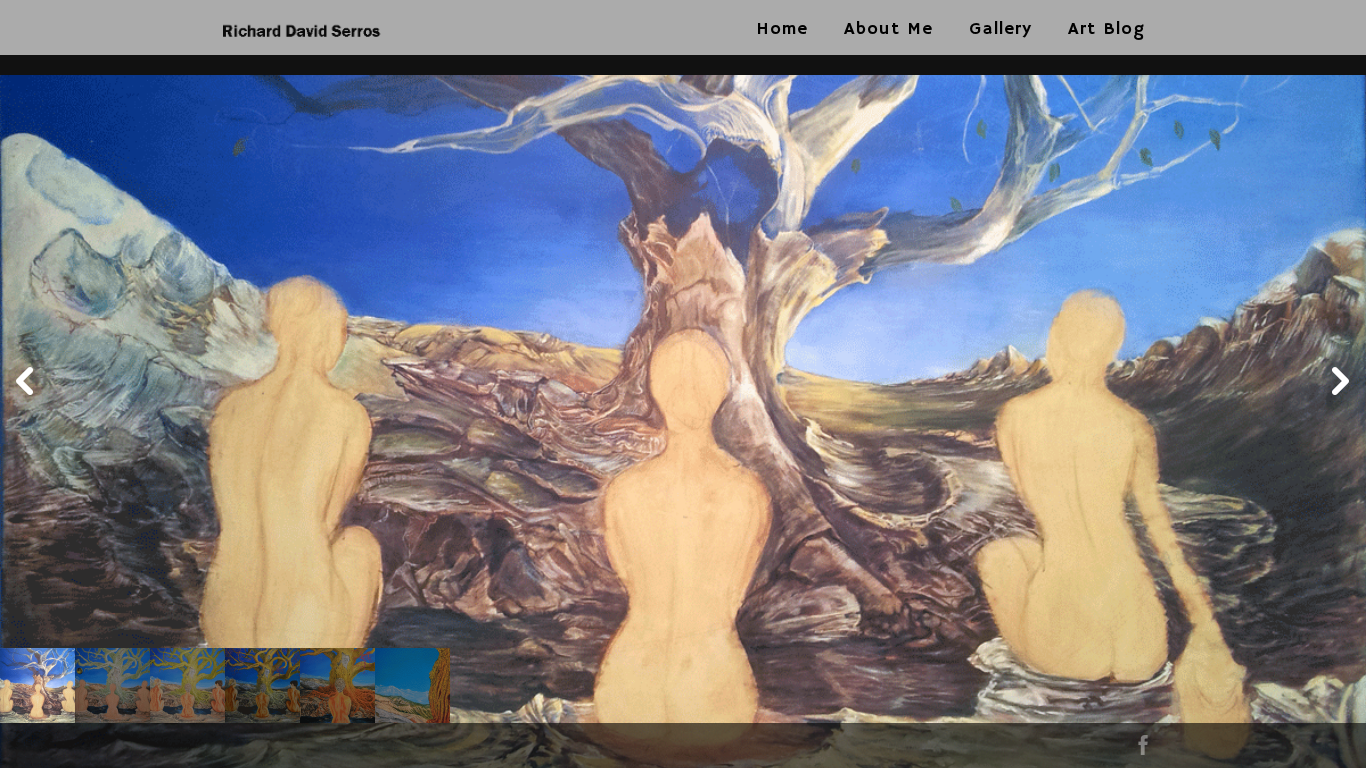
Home (782, 29)
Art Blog (1106, 29)
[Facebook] (1143, 749)
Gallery (1000, 29)
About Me (888, 29)
